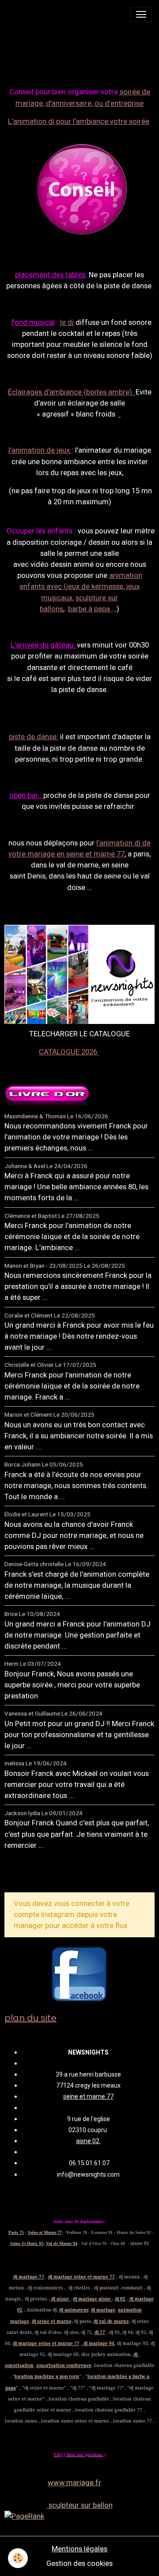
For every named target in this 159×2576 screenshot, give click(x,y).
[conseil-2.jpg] (80, 188)
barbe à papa (90, 609)
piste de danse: (34, 737)
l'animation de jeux (40, 450)
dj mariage (103, 2310)
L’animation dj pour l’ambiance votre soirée (79, 121)
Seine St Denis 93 (27, 2243)
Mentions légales (79, 2549)
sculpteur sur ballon (80, 2505)
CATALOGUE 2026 (69, 1052)
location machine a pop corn (47, 2376)
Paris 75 (16, 2232)
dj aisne (60, 2299)
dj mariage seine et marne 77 (81, 2277)
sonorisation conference (64, 2365)
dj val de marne (111, 2321)
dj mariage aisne (93, 2299)
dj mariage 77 (29, 2277)
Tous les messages (52, 1874)
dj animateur (74, 2310)
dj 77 (100, 2332)
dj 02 (120, 2299)
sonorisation (19, 2365)
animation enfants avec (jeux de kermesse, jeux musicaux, (81, 586)
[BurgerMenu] (141, 14)
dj (136, 2354)
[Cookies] (18, 2558)
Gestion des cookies (79, 2563)
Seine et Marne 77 (45, 2232)
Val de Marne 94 (62, 2243)
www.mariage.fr (74, 2483)
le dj (67, 322)
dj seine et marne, (52, 2321)
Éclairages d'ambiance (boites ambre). (72, 392)
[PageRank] (79, 2516)
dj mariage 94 (98, 2343)
